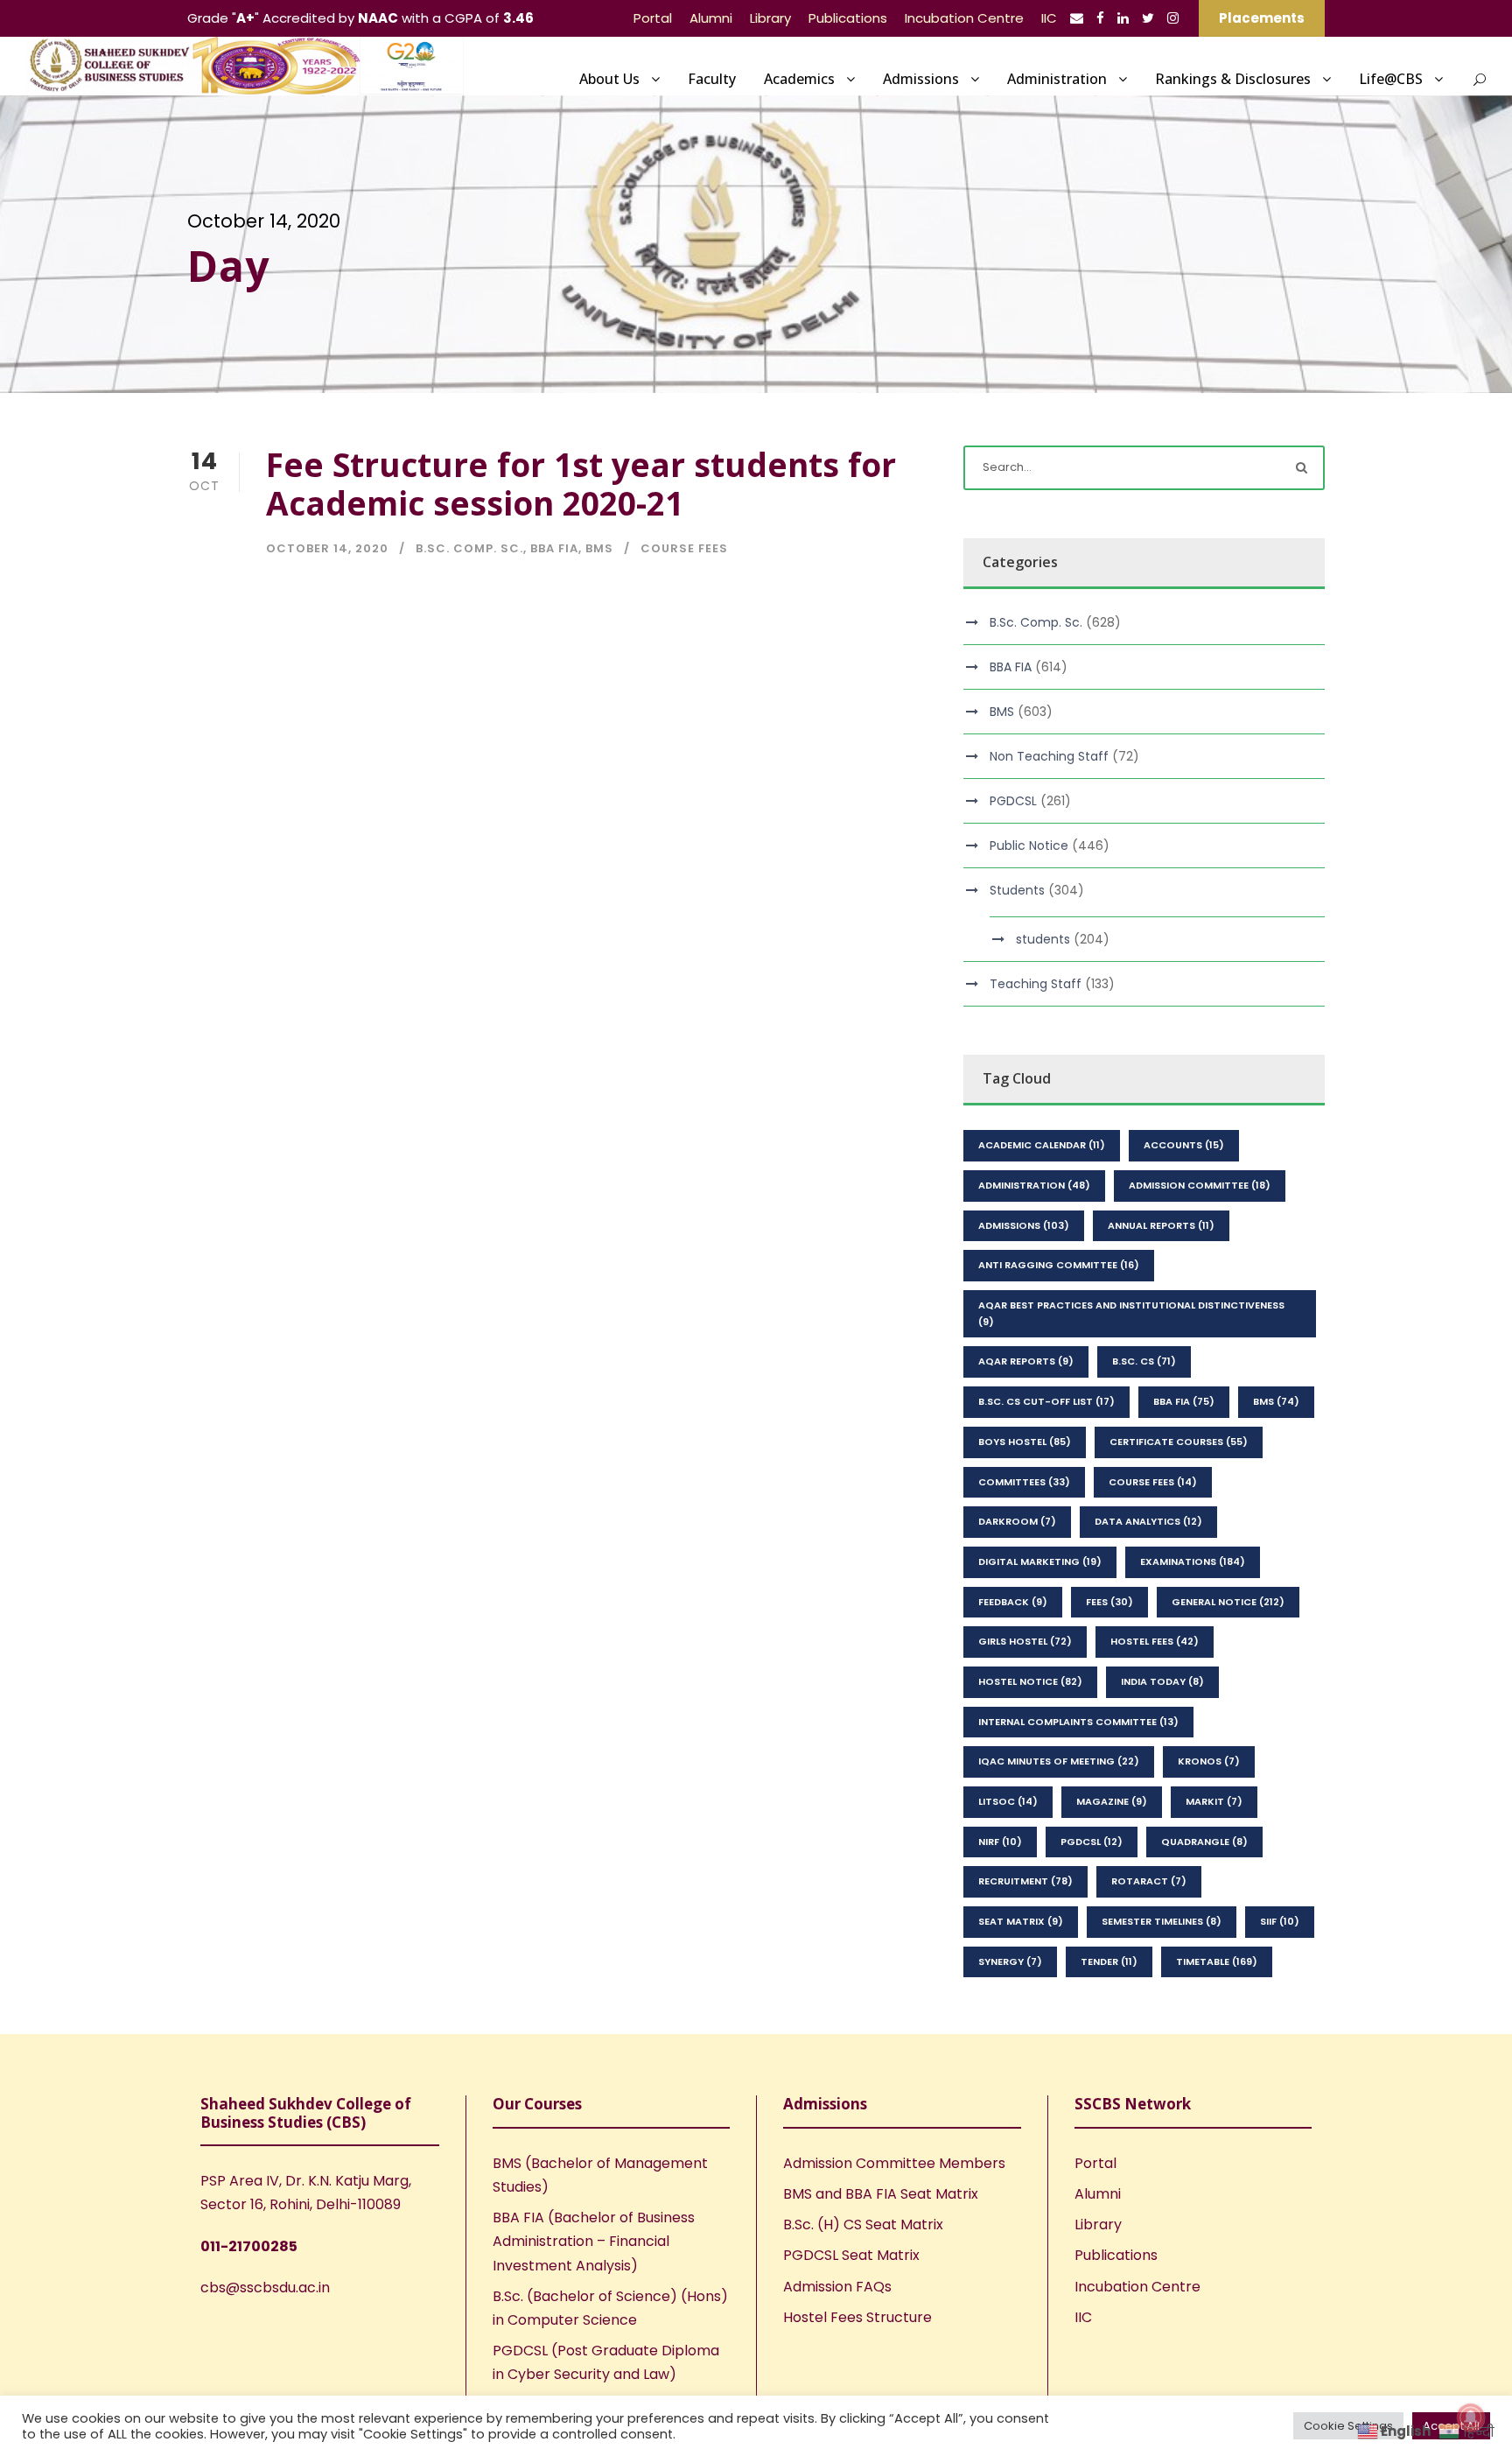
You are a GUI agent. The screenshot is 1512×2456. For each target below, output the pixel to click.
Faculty (712, 79)
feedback (1013, 1602)
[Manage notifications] (1471, 2417)
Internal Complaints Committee (1078, 1722)
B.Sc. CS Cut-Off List (1046, 1401)
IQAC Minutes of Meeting (1059, 1761)
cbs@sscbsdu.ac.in (265, 2288)
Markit (1214, 1801)
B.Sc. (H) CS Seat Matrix (863, 2224)
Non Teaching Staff (1049, 756)
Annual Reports (1161, 1225)
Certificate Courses (1179, 1442)
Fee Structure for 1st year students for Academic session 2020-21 (581, 484)
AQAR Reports (1026, 1361)
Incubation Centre (964, 18)
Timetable (1217, 1961)
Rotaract (1149, 1881)
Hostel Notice (1030, 1681)
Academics (799, 79)
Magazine (1112, 1801)
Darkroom (1017, 1521)
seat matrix (1021, 1921)
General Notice (1228, 1602)
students (1043, 939)
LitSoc (1008, 1801)
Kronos (1209, 1761)
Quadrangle (1204, 1842)
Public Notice (1029, 846)
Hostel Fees (1155, 1641)
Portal (653, 18)
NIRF (1000, 1842)
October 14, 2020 (327, 548)
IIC (1049, 18)
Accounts (1184, 1145)
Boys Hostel (1025, 1442)
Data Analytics (1148, 1521)
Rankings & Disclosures (1233, 79)
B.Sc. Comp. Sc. (469, 548)
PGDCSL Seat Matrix (851, 2255)
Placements (1262, 18)
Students (1017, 890)
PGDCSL (1013, 801)
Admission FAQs (837, 2287)
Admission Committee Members (894, 2163)
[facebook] (1100, 18)
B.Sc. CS (1144, 1361)
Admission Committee (1200, 1185)
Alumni (711, 18)
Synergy (1010, 1961)
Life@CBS (1391, 79)
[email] (1077, 18)
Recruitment (1025, 1881)
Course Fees (684, 548)
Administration (1057, 79)
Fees (1109, 1602)
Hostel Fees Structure (857, 2317)
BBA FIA (554, 548)
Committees (1024, 1482)
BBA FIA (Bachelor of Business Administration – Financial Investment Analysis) (594, 2241)
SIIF (1280, 1921)
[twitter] (1148, 18)
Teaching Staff (1036, 984)
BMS (599, 548)
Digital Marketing (1040, 1561)
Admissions (921, 79)
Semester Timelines (1162, 1921)
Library (770, 18)
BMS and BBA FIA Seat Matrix (881, 2194)
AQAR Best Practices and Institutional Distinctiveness (1131, 1313)
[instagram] (1173, 18)
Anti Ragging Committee (1059, 1265)
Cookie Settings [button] (1348, 2426)
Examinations (1193, 1561)
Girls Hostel (1025, 1641)
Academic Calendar (1042, 1145)
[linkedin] (1123, 18)
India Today (1162, 1681)
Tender (1109, 1961)
